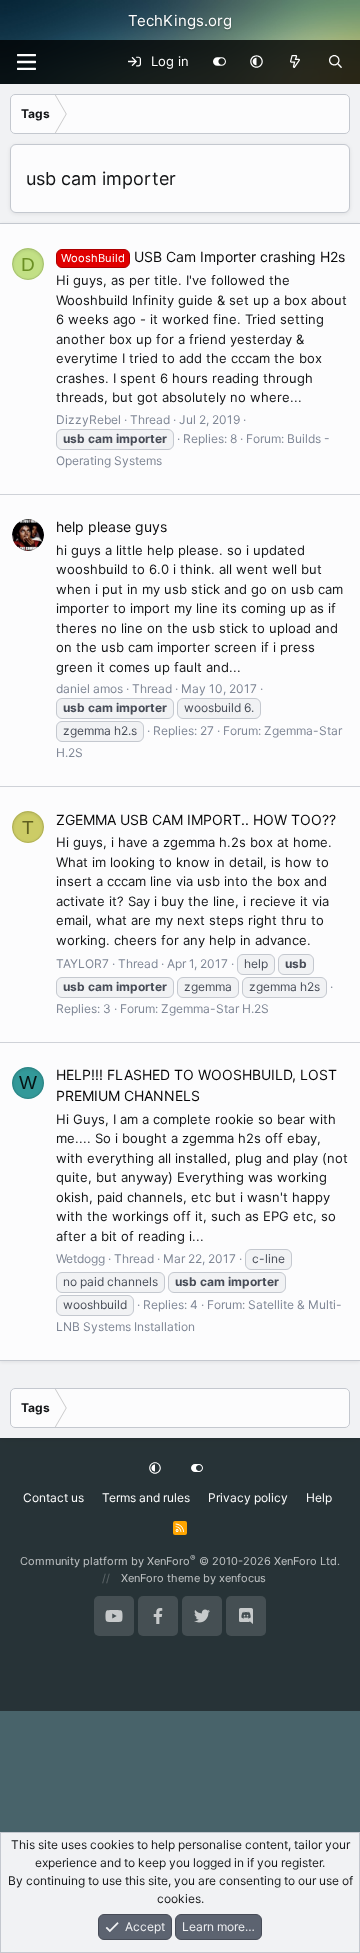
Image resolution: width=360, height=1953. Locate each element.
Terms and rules (146, 1497)
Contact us (53, 1497)
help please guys (111, 526)
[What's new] (295, 62)
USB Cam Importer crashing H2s (203, 256)
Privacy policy (248, 1497)
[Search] (335, 62)
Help (319, 1497)
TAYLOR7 (82, 963)
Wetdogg (80, 1258)
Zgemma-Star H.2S (215, 1008)
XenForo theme (160, 1578)
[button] (256, 62)
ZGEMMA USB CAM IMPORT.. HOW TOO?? (196, 819)
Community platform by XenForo (180, 1561)
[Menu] (26, 62)
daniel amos (89, 688)
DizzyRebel (88, 419)
